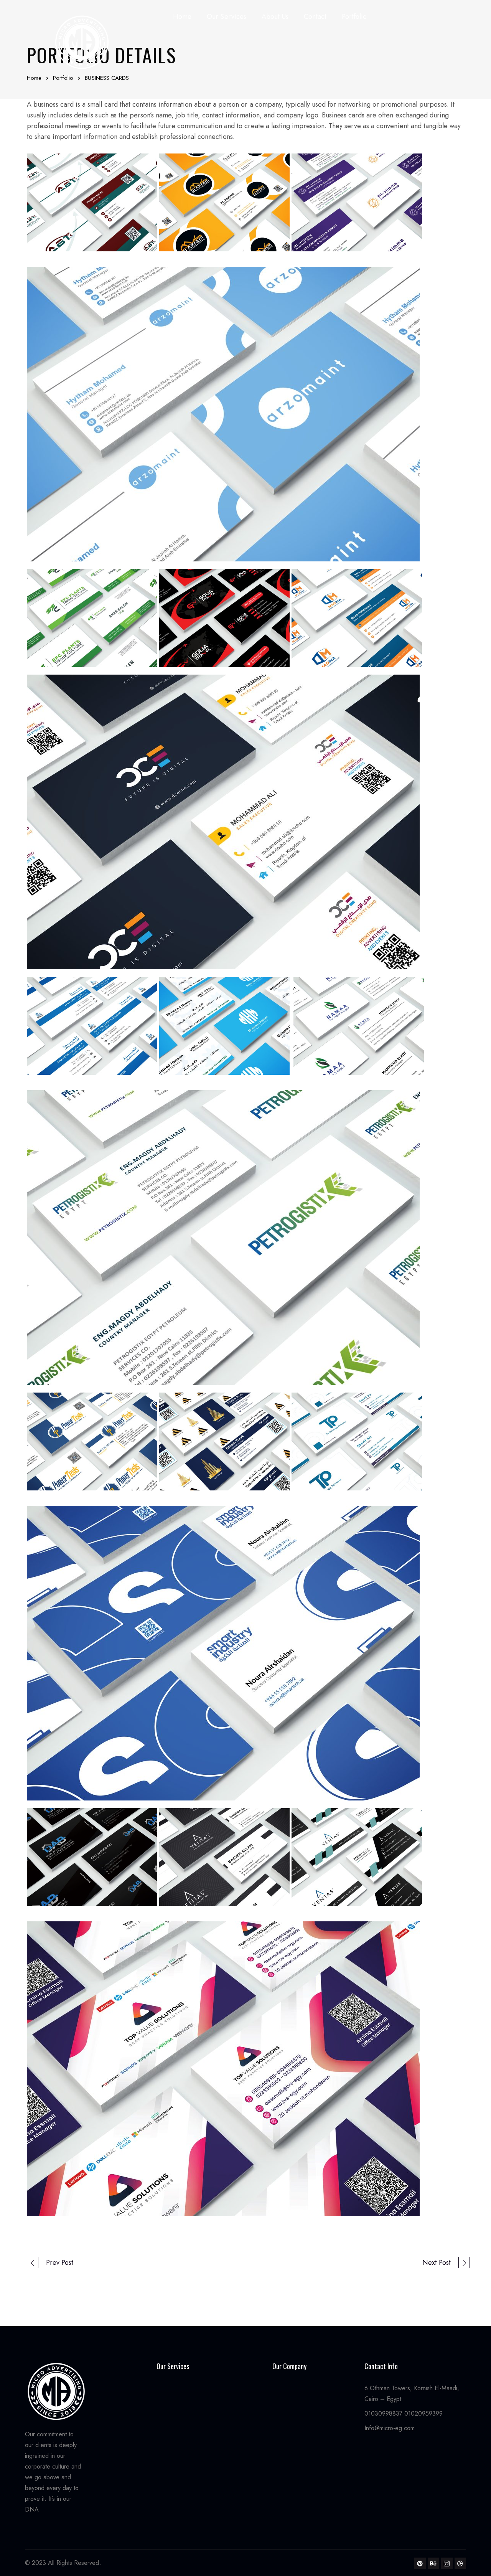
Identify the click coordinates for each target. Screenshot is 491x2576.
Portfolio (354, 17)
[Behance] (433, 2563)
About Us (275, 17)
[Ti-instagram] (447, 2563)
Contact (315, 17)
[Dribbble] (460, 2563)
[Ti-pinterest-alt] (420, 2563)
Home (182, 17)
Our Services (226, 17)
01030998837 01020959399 (404, 2413)
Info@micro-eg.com (390, 2428)
